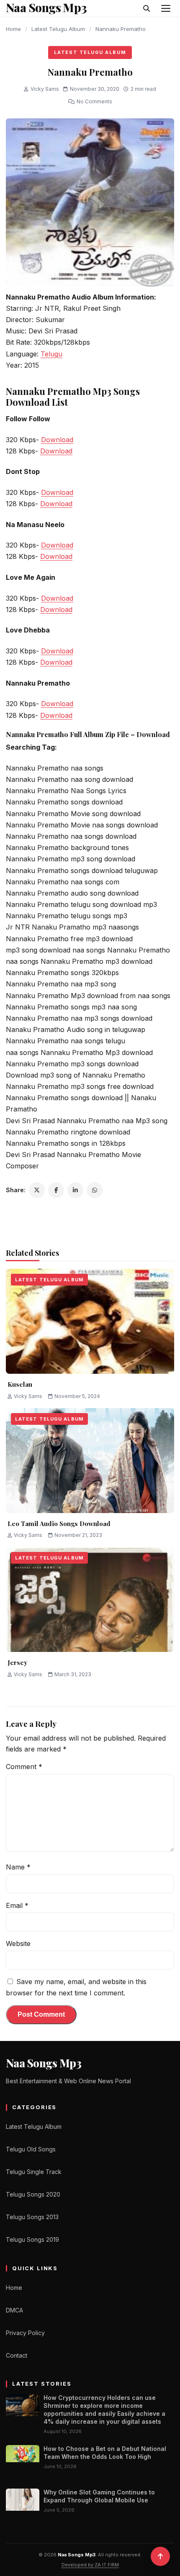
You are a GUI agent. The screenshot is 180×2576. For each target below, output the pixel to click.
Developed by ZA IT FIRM (90, 2565)
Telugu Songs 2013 (32, 2217)
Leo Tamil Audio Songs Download (59, 1524)
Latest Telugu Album (58, 29)
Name (18, 1867)
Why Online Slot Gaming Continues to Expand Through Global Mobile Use (99, 2496)
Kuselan (20, 1384)
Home (13, 29)
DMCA (14, 2310)
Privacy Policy (25, 2333)
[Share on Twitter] (37, 1190)
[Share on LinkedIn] (75, 1190)
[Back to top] (160, 2556)
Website (18, 1944)
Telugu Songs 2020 (33, 2194)
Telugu (51, 354)
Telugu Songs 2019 (32, 2239)
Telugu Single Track (34, 2172)
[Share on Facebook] (56, 1190)
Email (17, 1905)
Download (57, 440)
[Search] (147, 8)
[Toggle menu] (166, 8)
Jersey (17, 1662)
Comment (24, 1767)
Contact (17, 2355)
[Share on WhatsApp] (95, 1190)
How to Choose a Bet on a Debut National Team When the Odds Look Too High (105, 2453)
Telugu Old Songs (31, 2149)
